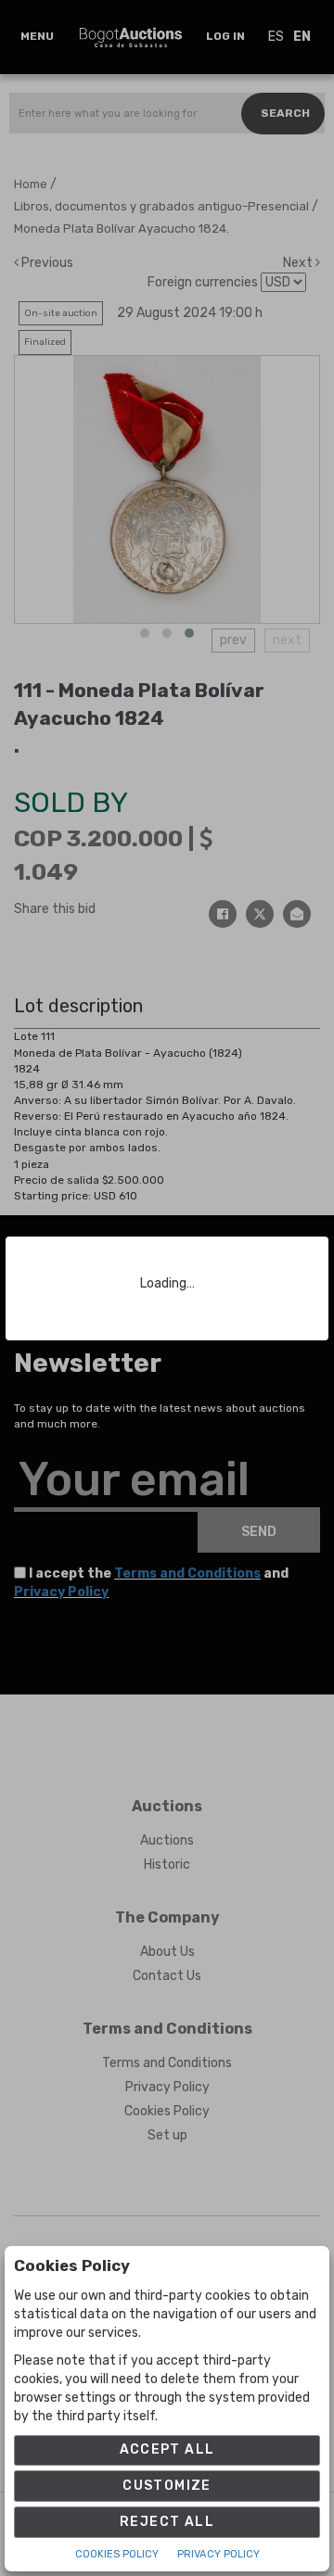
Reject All (167, 2522)
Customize (167, 2486)
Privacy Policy (218, 2554)
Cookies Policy (117, 2554)
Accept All (167, 2449)
